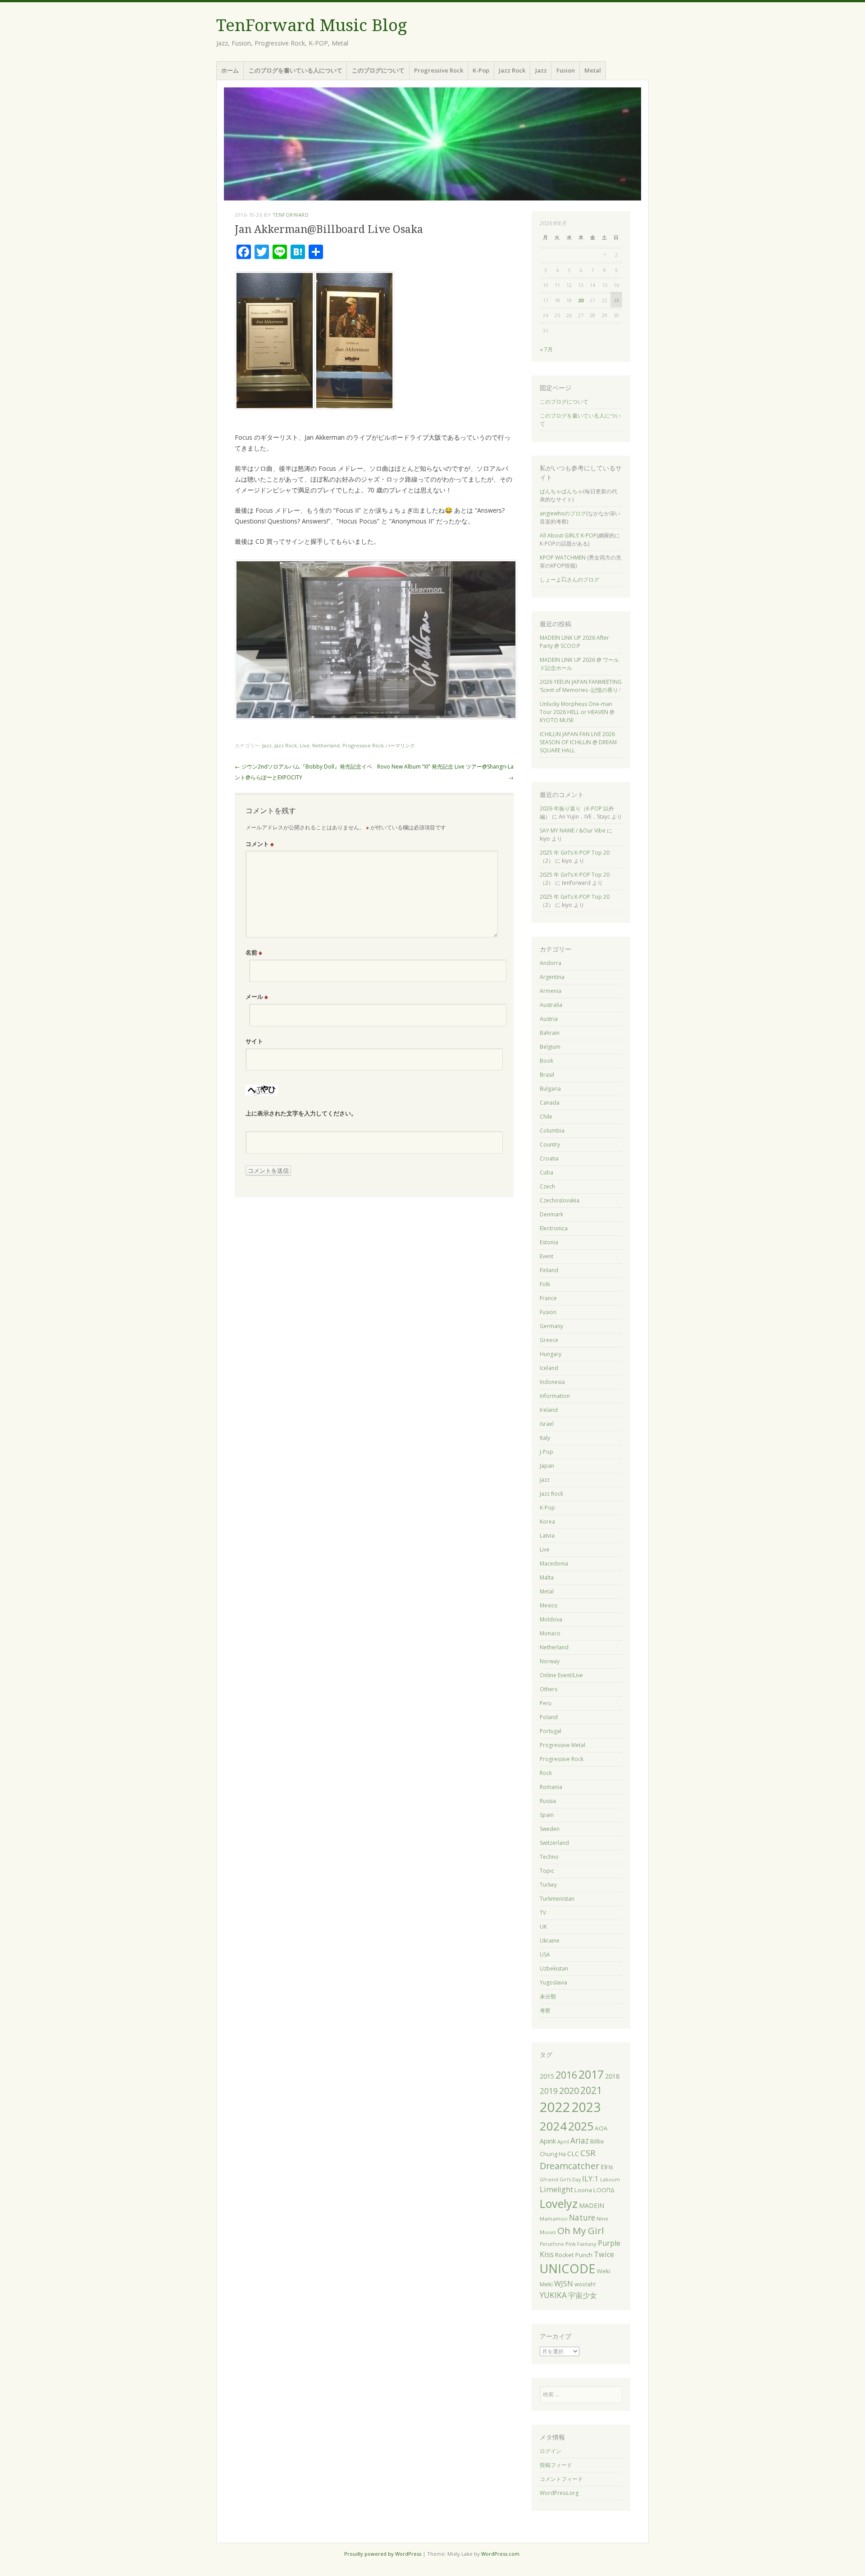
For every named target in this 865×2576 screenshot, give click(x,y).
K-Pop (481, 70)
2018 (612, 2076)
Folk (545, 1284)
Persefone (552, 2244)
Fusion (566, 70)
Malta (547, 1577)
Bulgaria (550, 1089)
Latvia (547, 1536)
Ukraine (550, 1941)
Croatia (549, 1158)
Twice (604, 2254)
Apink (548, 2141)
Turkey (548, 1885)
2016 (566, 2075)
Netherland (326, 745)
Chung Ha (553, 2154)
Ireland (549, 1410)
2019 (549, 2091)
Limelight (556, 2189)
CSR (588, 2153)
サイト (254, 1041)
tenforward (291, 215)
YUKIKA (553, 2295)
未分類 (548, 1996)
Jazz (541, 70)
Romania (551, 1787)
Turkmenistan (557, 1899)
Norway (550, 1661)
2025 (581, 2126)
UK (543, 1927)
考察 (545, 2010)
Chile (546, 1117)
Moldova (551, 1619)
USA (545, 1955)
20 (581, 300)
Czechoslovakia (560, 1200)
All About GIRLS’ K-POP (568, 535)
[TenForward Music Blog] (432, 144)
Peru (546, 1703)
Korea (547, 1522)
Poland (549, 1717)
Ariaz (580, 2141)
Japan (547, 1466)
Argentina (552, 977)
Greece (549, 1340)
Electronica (554, 1228)
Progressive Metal (562, 1745)
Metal (593, 70)
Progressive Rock (439, 70)
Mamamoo (554, 2219)
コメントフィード (561, 2479)
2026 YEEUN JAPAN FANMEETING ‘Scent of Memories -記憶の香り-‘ (581, 686)
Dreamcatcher (569, 2166)
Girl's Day (570, 2180)
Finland (549, 1270)
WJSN (564, 2284)
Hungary (551, 1354)
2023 (586, 2107)
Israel (547, 1424)
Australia (551, 1005)
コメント (260, 844)
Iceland (549, 1368)
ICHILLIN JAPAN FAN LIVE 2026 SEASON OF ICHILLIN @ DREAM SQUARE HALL (578, 742)
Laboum (610, 2180)
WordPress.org (559, 2493)
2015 (547, 2076)
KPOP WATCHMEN (563, 558)
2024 (553, 2126)
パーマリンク (400, 745)
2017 (591, 2074)
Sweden (550, 1829)
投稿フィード (556, 2465)
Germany (551, 1326)
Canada (550, 1103)
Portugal (551, 1731)
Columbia (552, 1131)
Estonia (549, 1242)
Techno (549, 1857)
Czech (547, 1186)
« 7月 (546, 349)
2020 (569, 2091)
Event (546, 1256)
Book (546, 1061)
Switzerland (554, 1843)
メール (257, 997)
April (563, 2141)
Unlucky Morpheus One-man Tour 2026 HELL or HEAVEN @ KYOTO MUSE (577, 712)
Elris (607, 2166)
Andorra (551, 963)
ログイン (551, 2451)
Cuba (546, 1172)
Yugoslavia (553, 1982)
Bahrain (550, 1033)
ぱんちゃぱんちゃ (561, 491)
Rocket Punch (574, 2255)
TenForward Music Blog (312, 25)
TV (543, 1913)
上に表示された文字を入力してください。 (301, 1113)
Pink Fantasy (581, 2244)
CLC (573, 2154)
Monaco (550, 1633)
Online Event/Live (561, 1675)
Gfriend (549, 2180)
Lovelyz (559, 2203)
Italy (545, 1438)
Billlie (597, 2141)
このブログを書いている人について (296, 70)
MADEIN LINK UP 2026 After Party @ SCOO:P (574, 642)
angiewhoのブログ (563, 513)
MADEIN (592, 2205)
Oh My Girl (581, 2230)
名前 (254, 952)
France (548, 1298)
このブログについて (378, 70)
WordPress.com (500, 2554)
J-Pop (546, 1452)
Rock (546, 1773)
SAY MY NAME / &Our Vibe (573, 831)
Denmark (551, 1214)
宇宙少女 (583, 2295)
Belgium (550, 1047)
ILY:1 (590, 2178)
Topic (547, 1871)
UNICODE (568, 2269)
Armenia (551, 991)
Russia (548, 1801)
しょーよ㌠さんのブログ (569, 580)
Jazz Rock (512, 70)
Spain (547, 1815)
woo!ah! (585, 2284)
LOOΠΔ (604, 2190)
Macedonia (554, 1563)
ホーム (230, 70)
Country (550, 1145)
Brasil (547, 1075)
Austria (549, 1019)
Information (555, 1396)
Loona (583, 2190)
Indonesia (552, 1382)
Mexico (549, 1605)
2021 (591, 2090)
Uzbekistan (554, 1968)
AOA (601, 2128)
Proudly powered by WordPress (383, 2554)
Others (549, 1689)
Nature (582, 2218)
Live (305, 745)
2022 (555, 2107)
